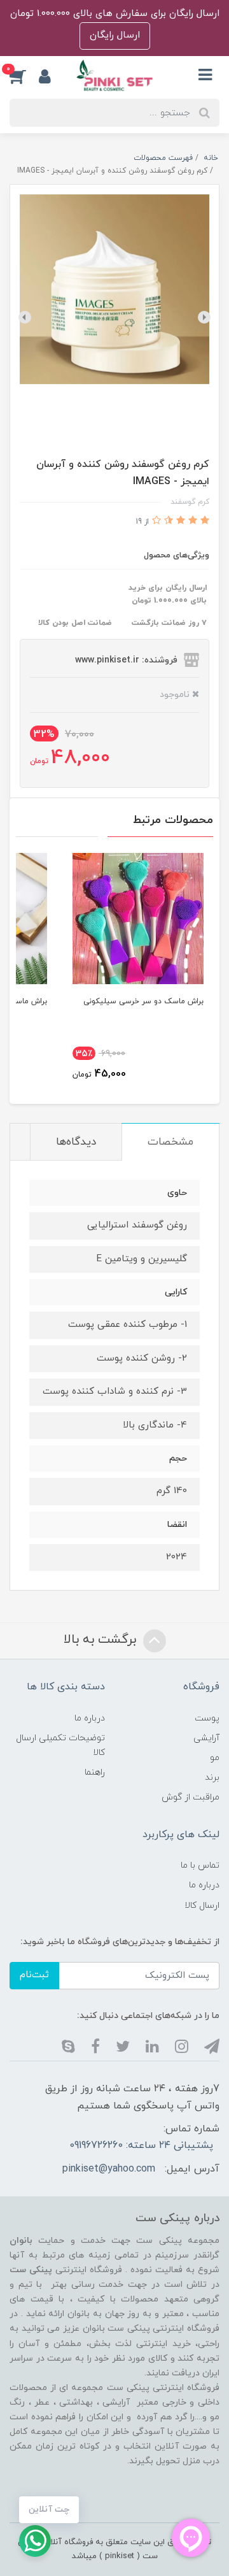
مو (215, 1758)
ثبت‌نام (34, 1975)
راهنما (95, 1772)
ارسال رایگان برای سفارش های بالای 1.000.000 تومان (115, 14)
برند (212, 1778)
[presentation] (204, 317)
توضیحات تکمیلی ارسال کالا (60, 1745)
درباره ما (90, 1718)
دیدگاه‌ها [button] (76, 1142)
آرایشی (206, 1738)
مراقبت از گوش (191, 1797)
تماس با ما (200, 1865)
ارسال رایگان (115, 35)
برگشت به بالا (102, 1640)
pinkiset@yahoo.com (109, 2169)
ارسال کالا (202, 1906)
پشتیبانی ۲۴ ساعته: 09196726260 (141, 2145)
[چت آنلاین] (35, 2541)
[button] (24, 76)
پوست (207, 1718)
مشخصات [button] (170, 1142)
